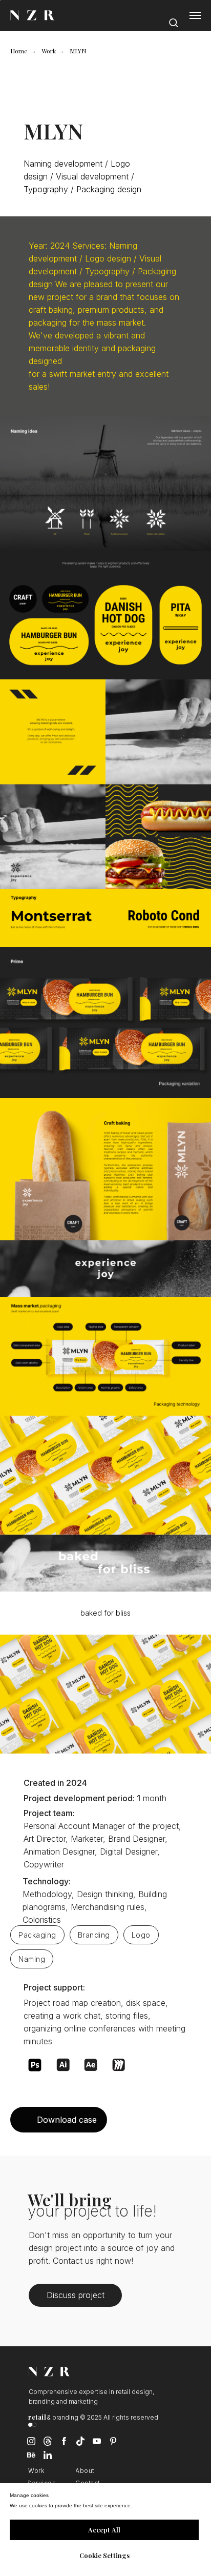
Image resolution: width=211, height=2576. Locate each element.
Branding (94, 1935)
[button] (173, 20)
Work (49, 51)
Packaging (37, 1935)
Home (19, 51)
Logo (141, 1935)
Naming (32, 1959)
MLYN (78, 51)
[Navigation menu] (195, 15)
